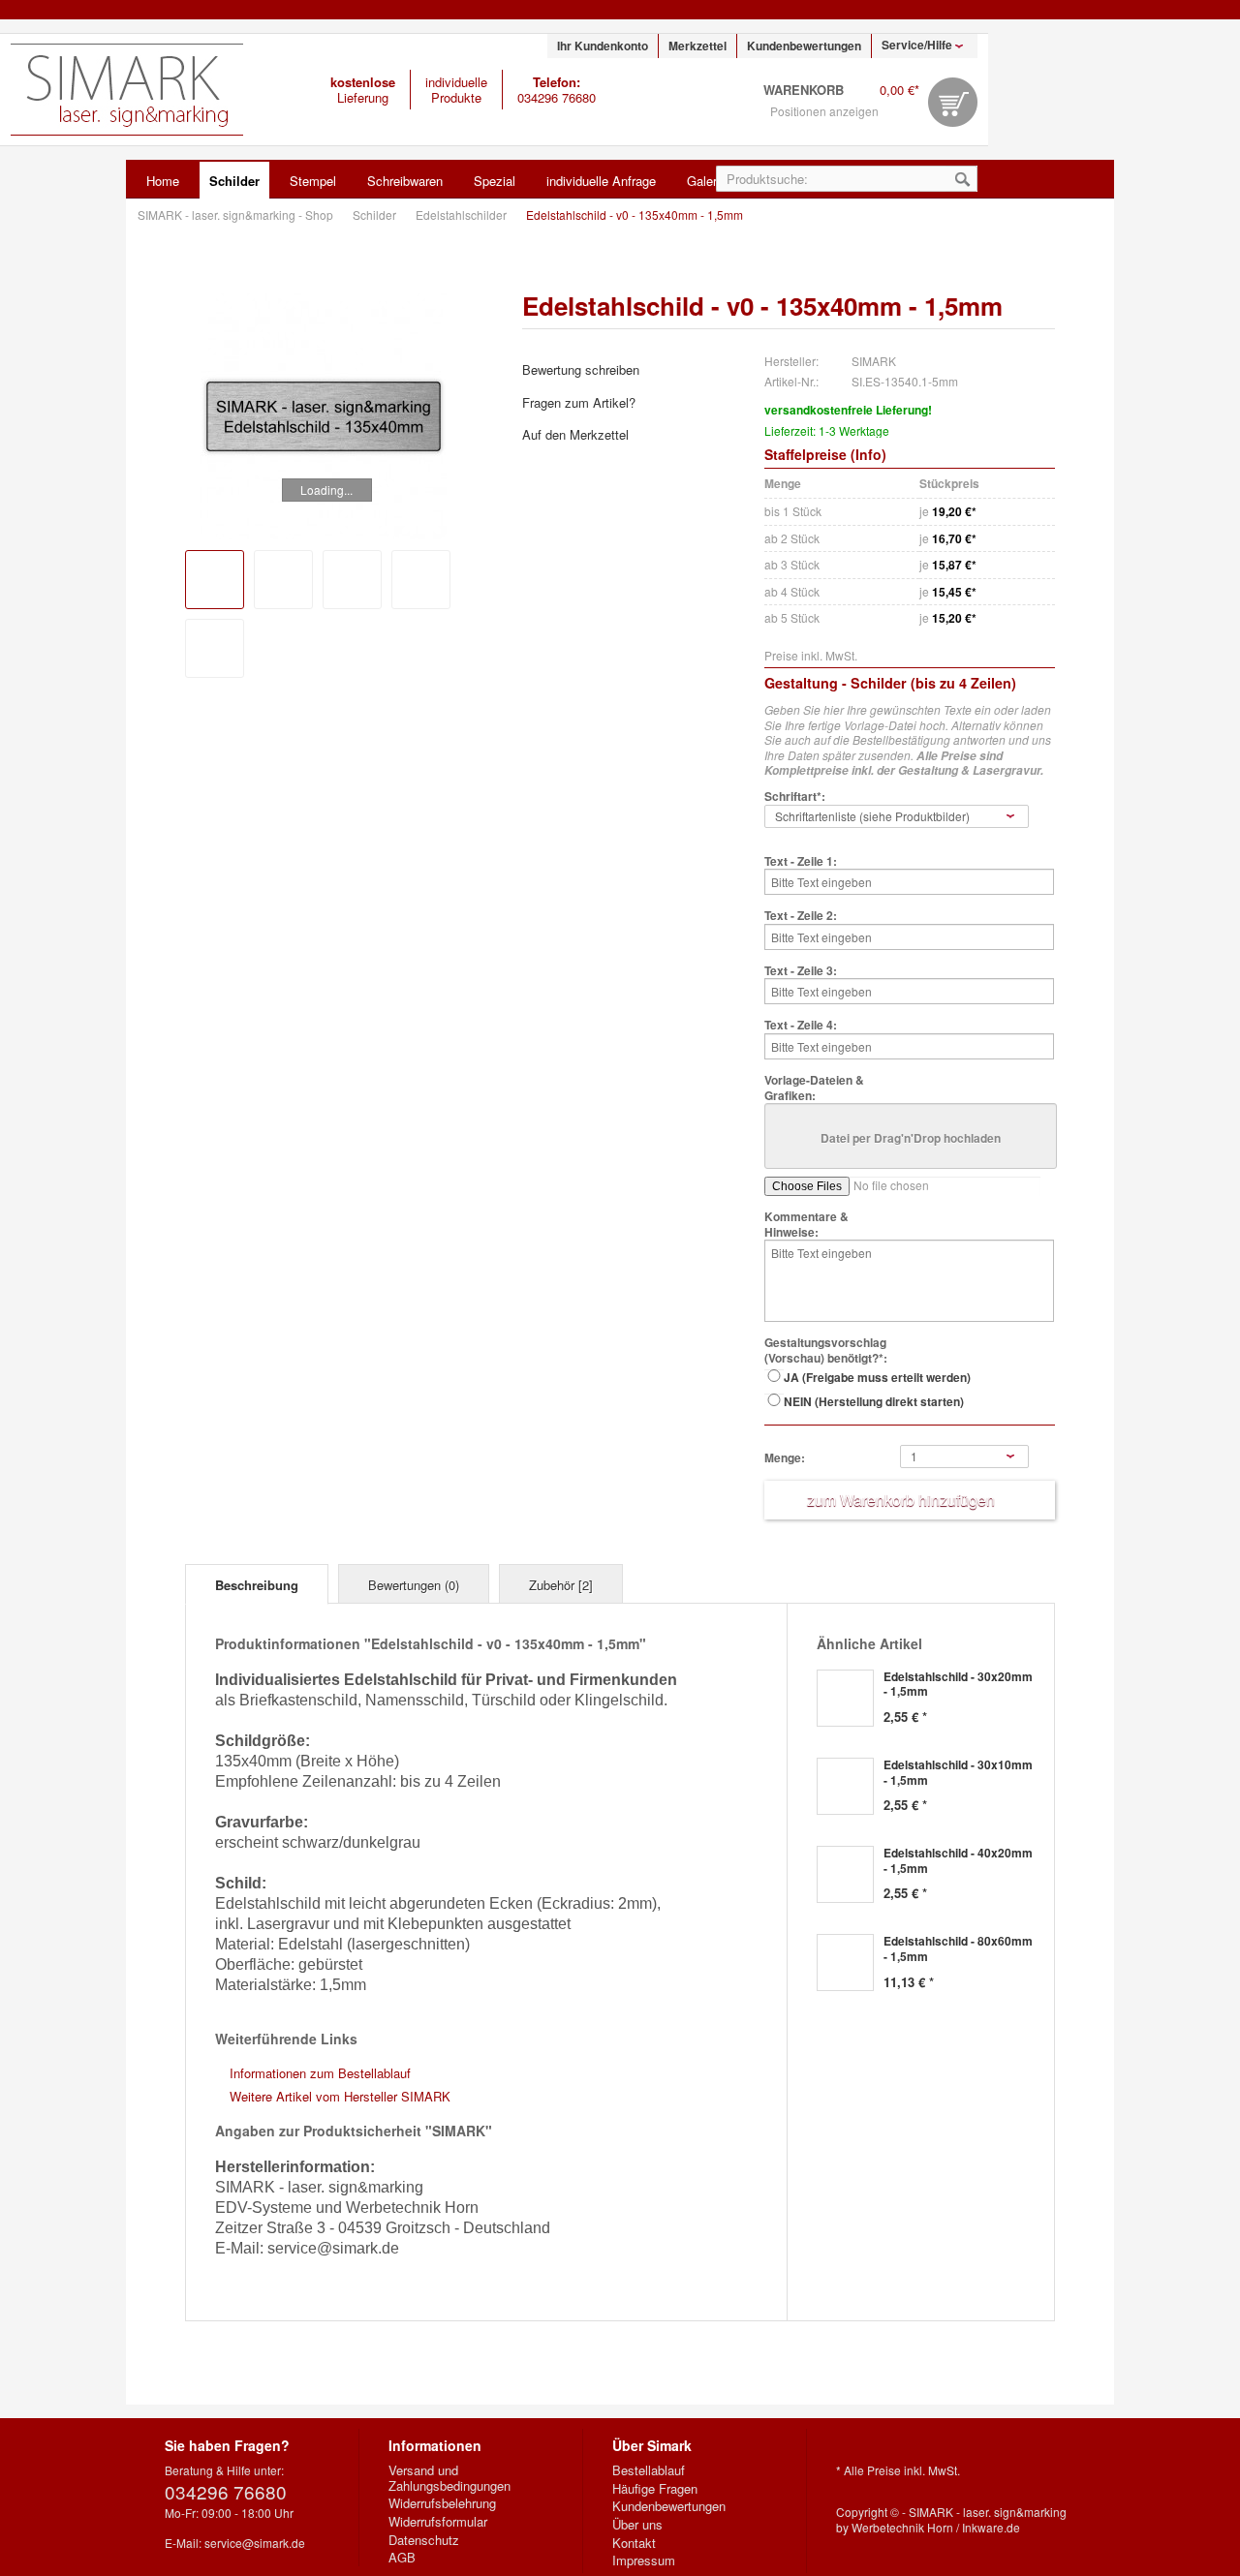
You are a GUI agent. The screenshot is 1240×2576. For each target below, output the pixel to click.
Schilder (376, 215)
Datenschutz (424, 2540)
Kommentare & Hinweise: (806, 1225)
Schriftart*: (795, 797)
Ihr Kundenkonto (603, 46)
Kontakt (634, 2543)
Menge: (785, 1458)
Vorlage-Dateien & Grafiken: (814, 1088)
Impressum (644, 2561)
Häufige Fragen (655, 2489)
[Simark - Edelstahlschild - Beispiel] (352, 580)
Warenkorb (953, 102)
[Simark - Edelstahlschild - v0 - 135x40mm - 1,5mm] (324, 416)
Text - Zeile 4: (801, 1026)
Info (868, 454)
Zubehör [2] (561, 1585)
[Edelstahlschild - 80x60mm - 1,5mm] (845, 1963)
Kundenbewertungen (804, 46)
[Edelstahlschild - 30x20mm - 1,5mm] (845, 1698)
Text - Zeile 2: (801, 916)
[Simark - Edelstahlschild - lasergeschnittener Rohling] (283, 580)
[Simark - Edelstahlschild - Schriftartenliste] (215, 648)
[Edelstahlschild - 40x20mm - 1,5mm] (845, 1874)
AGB (402, 2558)
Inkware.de (991, 2527)
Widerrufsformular (438, 2522)
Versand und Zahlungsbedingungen (449, 2478)
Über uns (637, 2525)
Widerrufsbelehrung (442, 2503)
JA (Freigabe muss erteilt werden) (877, 1377)
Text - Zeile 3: (801, 971)
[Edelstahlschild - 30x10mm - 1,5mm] (845, 1786)
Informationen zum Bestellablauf (320, 2073)
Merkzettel (697, 46)
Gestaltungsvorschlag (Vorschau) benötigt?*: (826, 1350)
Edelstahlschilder (463, 215)
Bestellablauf (649, 2470)
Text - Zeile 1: (801, 862)
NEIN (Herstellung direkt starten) (874, 1401)
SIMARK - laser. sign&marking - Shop (127, 90)
